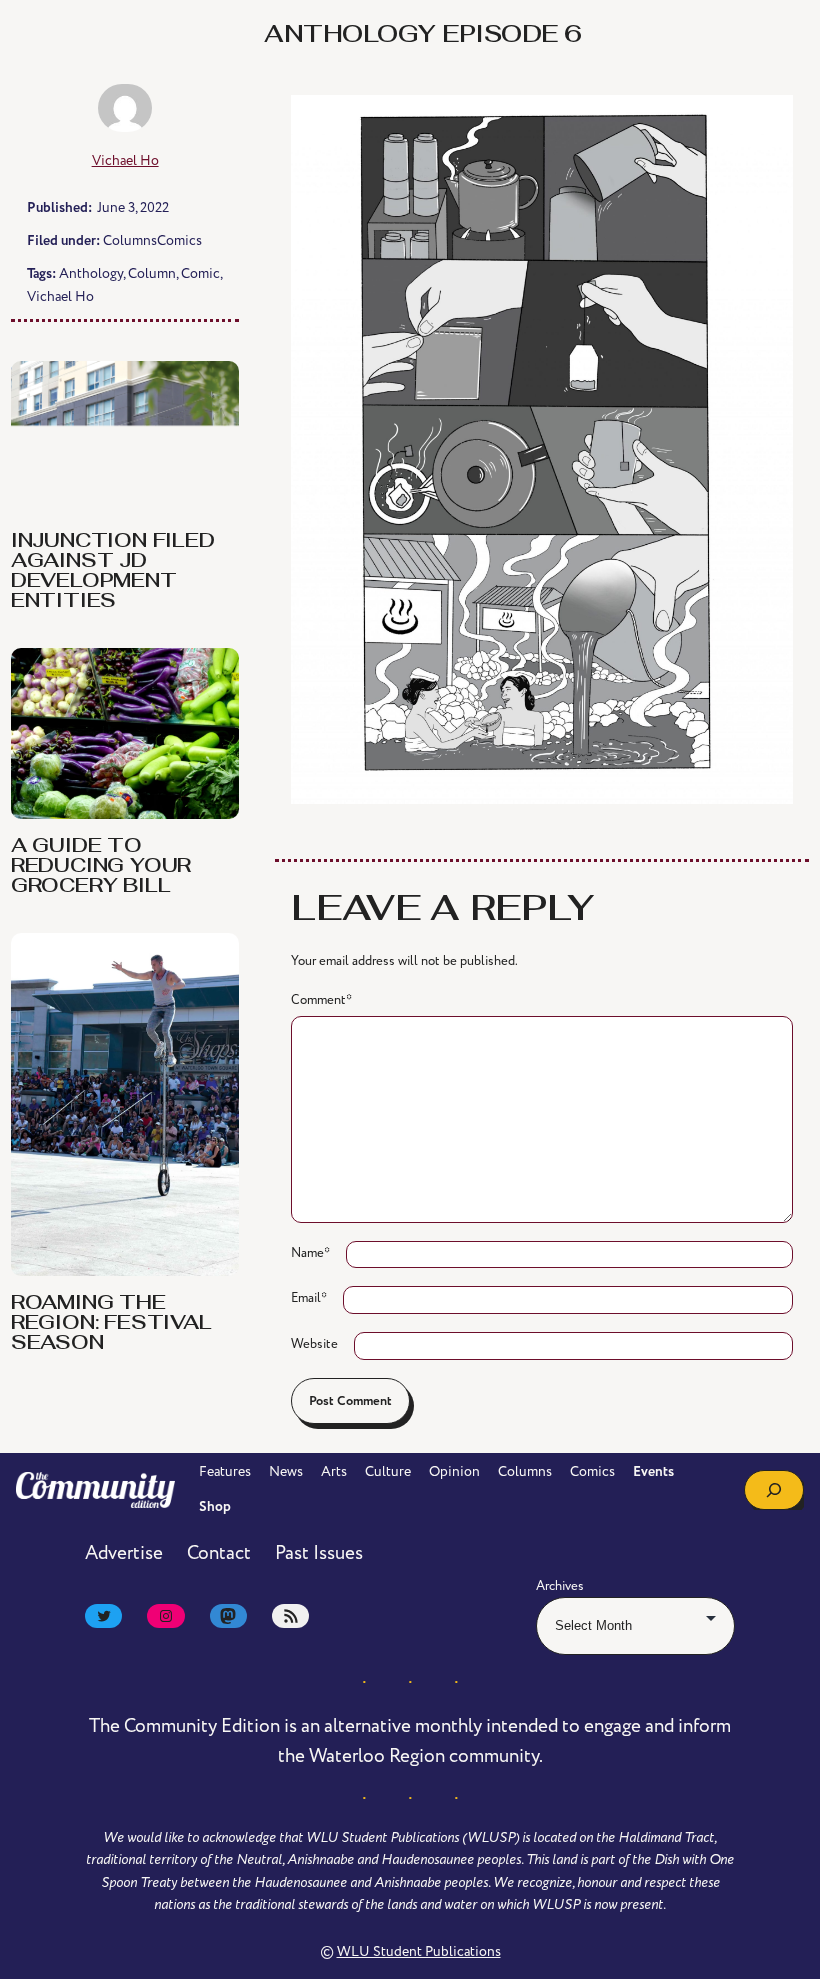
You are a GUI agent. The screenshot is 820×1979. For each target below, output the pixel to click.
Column (152, 273)
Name (310, 1253)
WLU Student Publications (419, 1951)
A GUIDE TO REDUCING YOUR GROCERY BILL (101, 867)
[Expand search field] (774, 1490)
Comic (200, 273)
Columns (130, 240)
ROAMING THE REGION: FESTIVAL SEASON (111, 1324)
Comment (321, 1000)
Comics (179, 240)
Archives (560, 1586)
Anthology (91, 273)
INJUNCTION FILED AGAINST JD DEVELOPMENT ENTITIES (113, 572)
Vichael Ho (125, 160)
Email (309, 1298)
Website (314, 1344)
